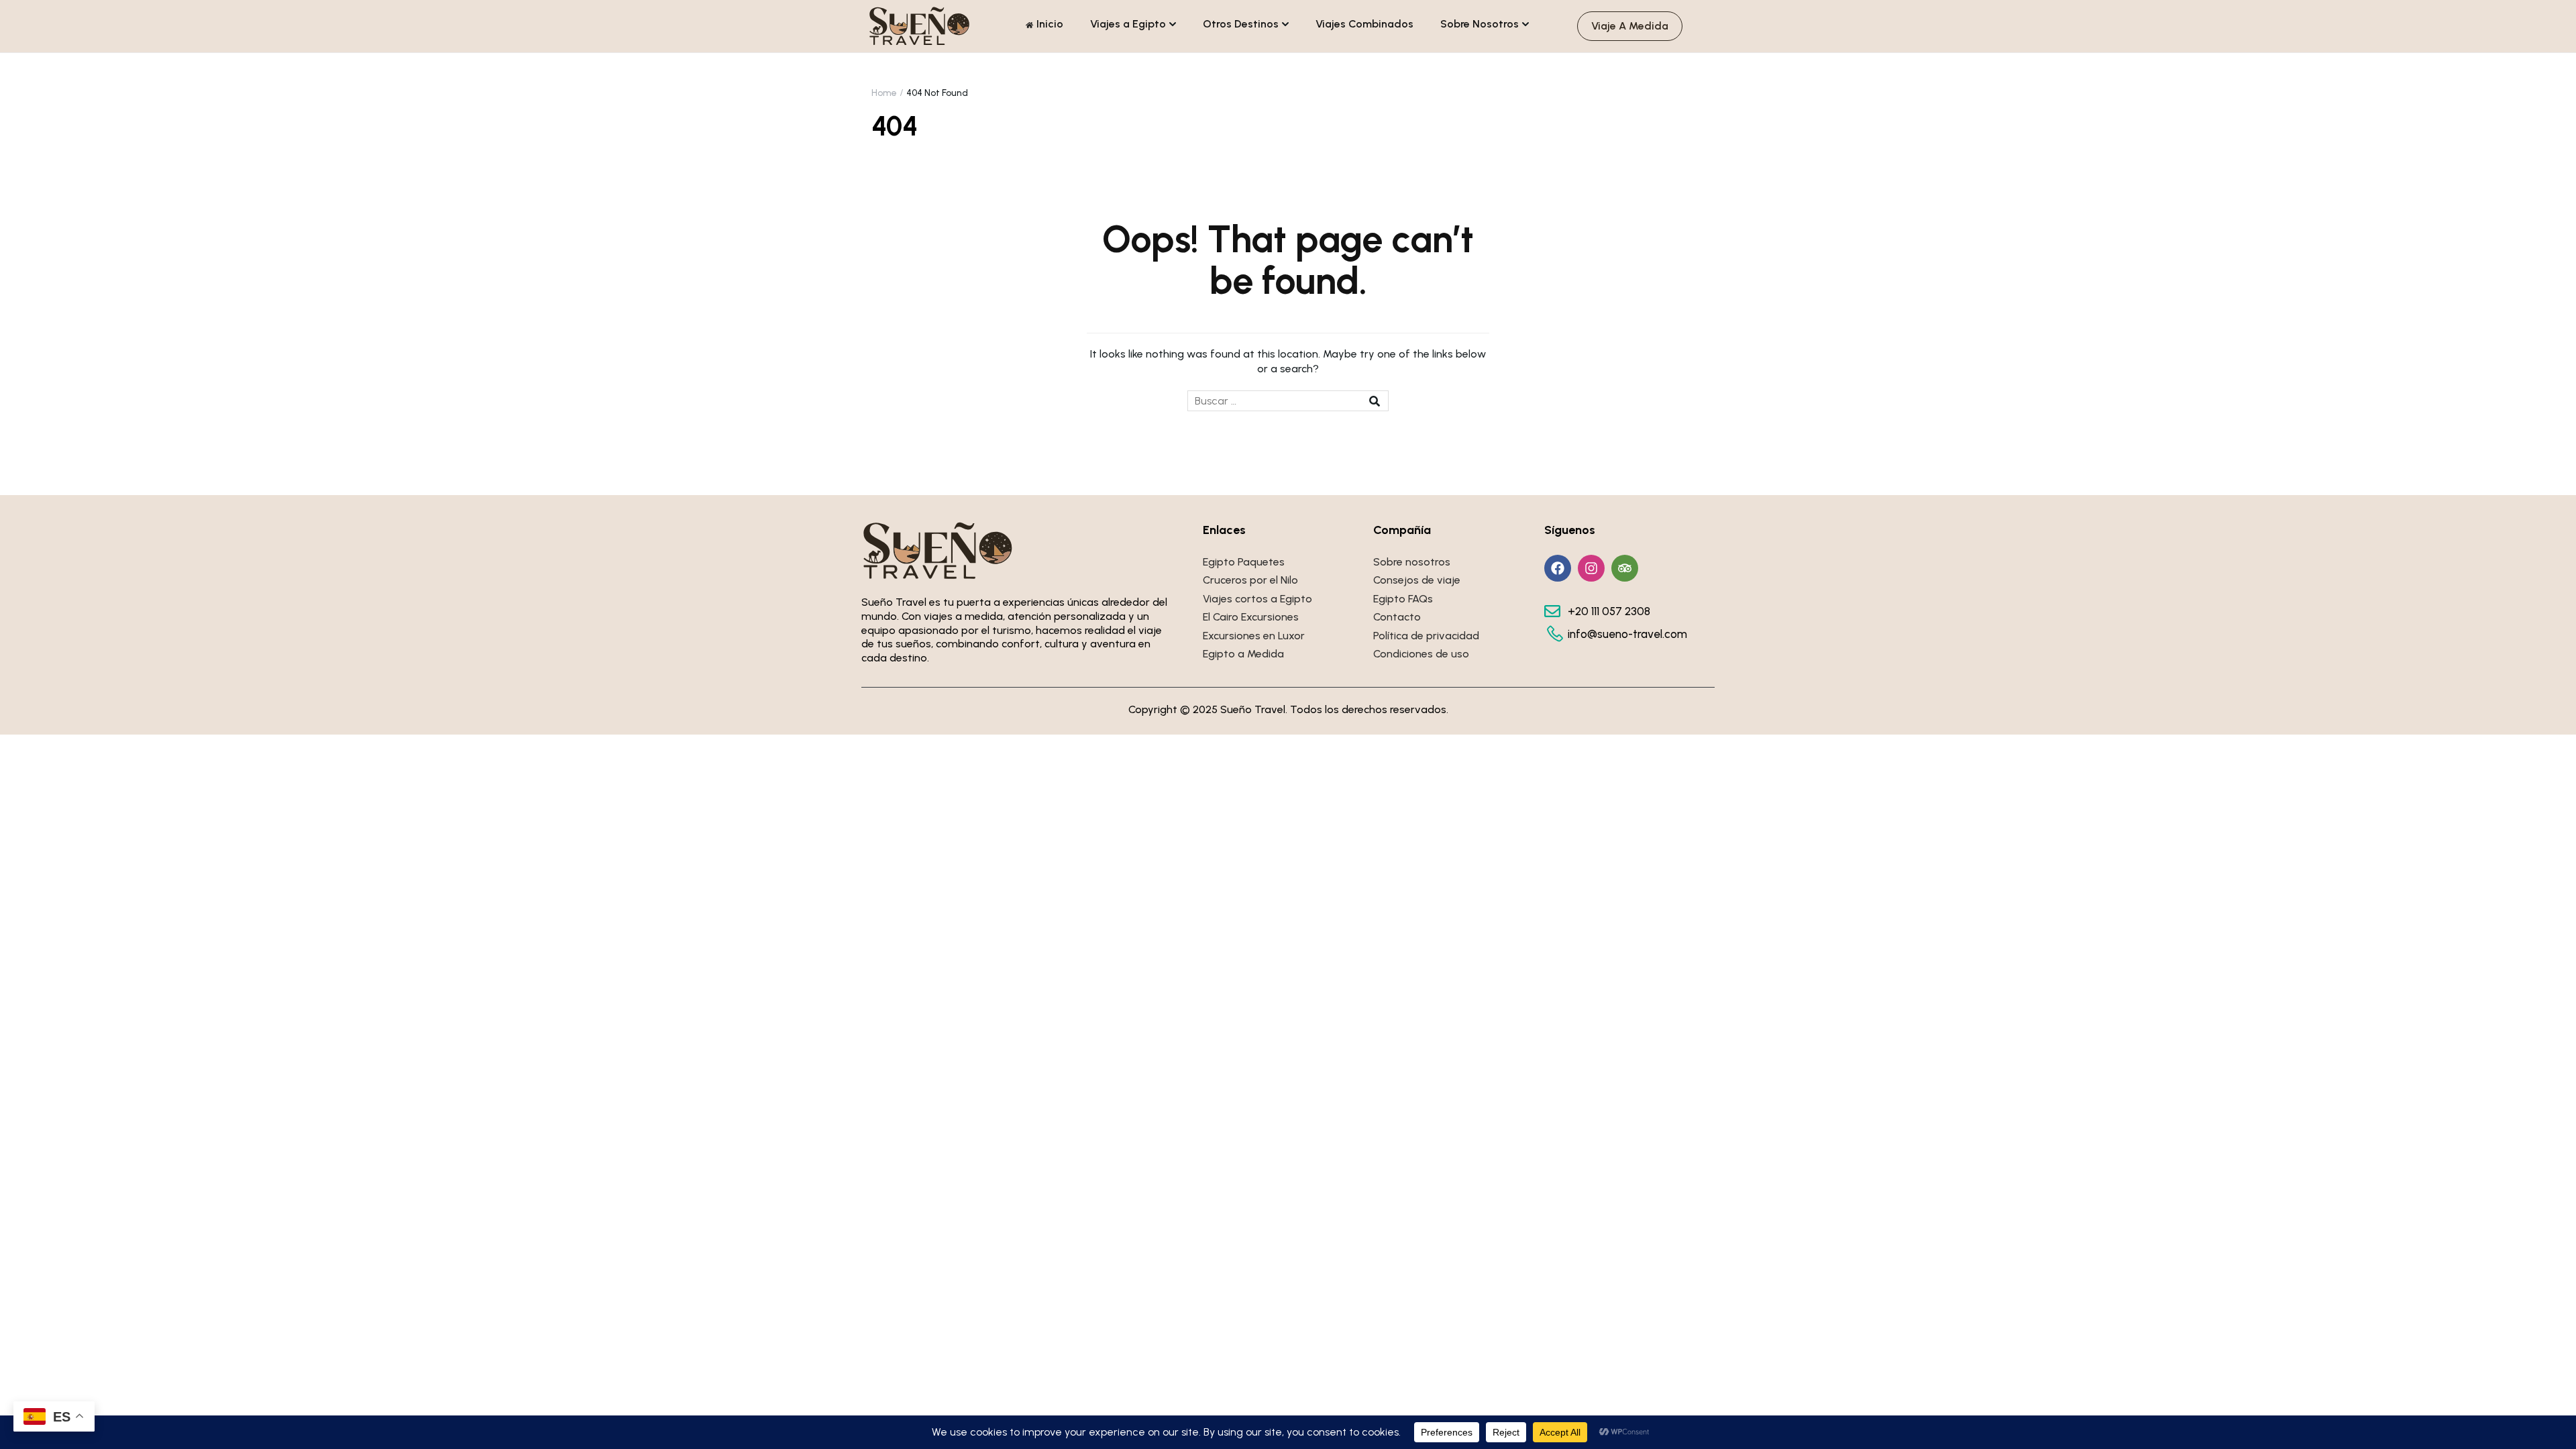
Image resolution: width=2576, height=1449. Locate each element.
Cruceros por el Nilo (1250, 580)
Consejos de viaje (1417, 580)
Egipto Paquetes (1244, 562)
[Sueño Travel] (920, 25)
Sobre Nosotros (1480, 24)
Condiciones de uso (1421, 654)
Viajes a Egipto (1128, 24)
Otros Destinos (1241, 24)
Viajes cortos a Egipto (1257, 599)
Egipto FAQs (1403, 599)
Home (884, 93)
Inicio (1050, 24)
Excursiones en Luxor (1254, 636)
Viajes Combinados (1364, 24)
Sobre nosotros (1412, 562)
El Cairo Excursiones (1251, 617)
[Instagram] (1591, 568)
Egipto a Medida (1243, 654)
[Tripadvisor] (1625, 568)
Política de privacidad (1426, 636)
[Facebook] (1558, 568)
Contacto (1397, 617)
